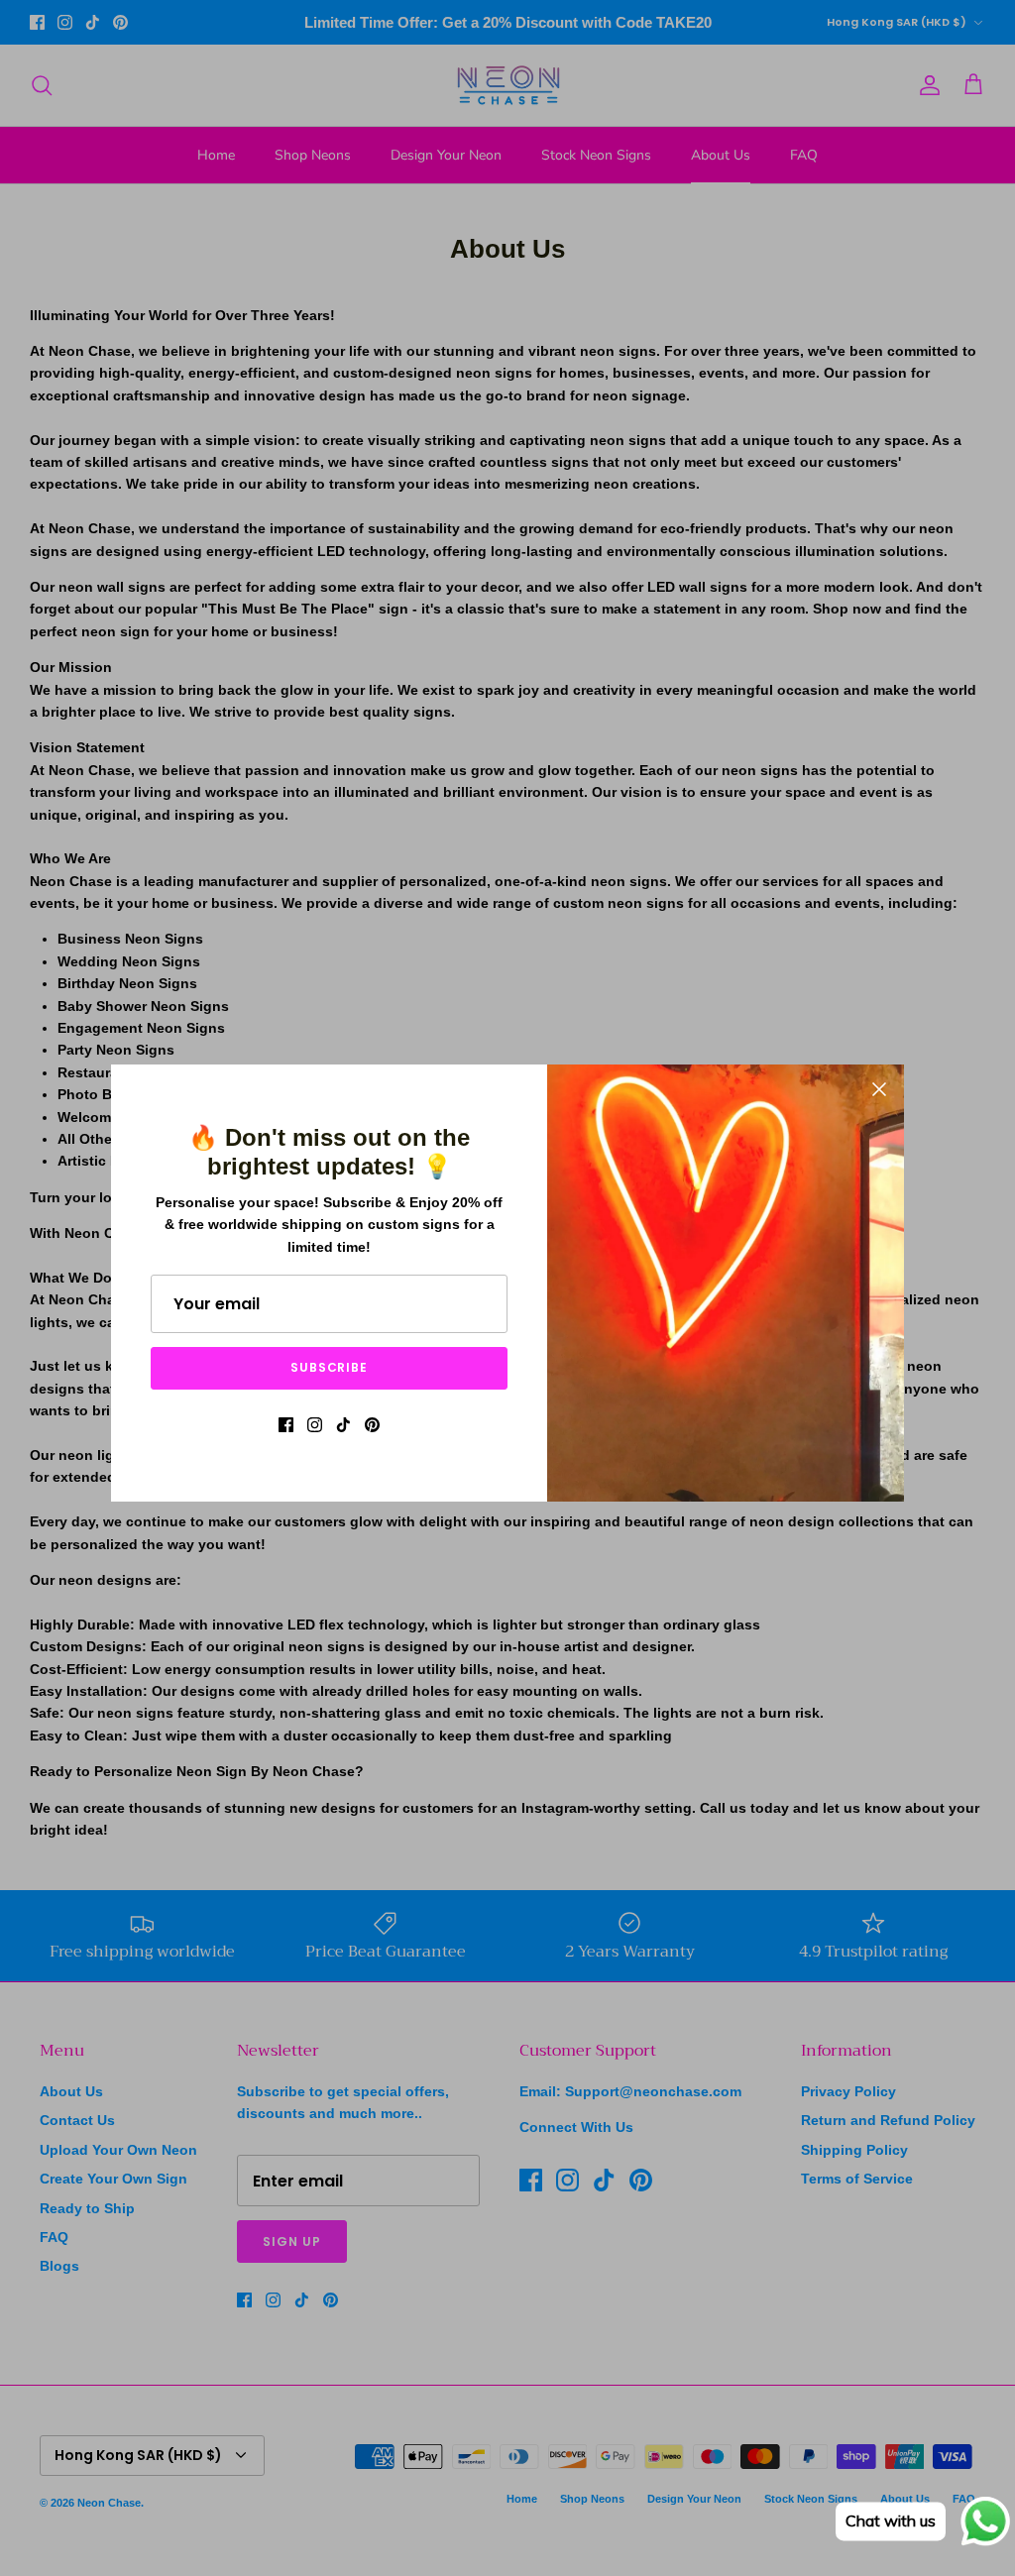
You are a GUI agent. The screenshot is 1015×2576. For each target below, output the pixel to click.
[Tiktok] (343, 1425)
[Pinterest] (372, 1425)
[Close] (879, 1089)
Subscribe (330, 1367)
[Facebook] (286, 1425)
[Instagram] (315, 1425)
